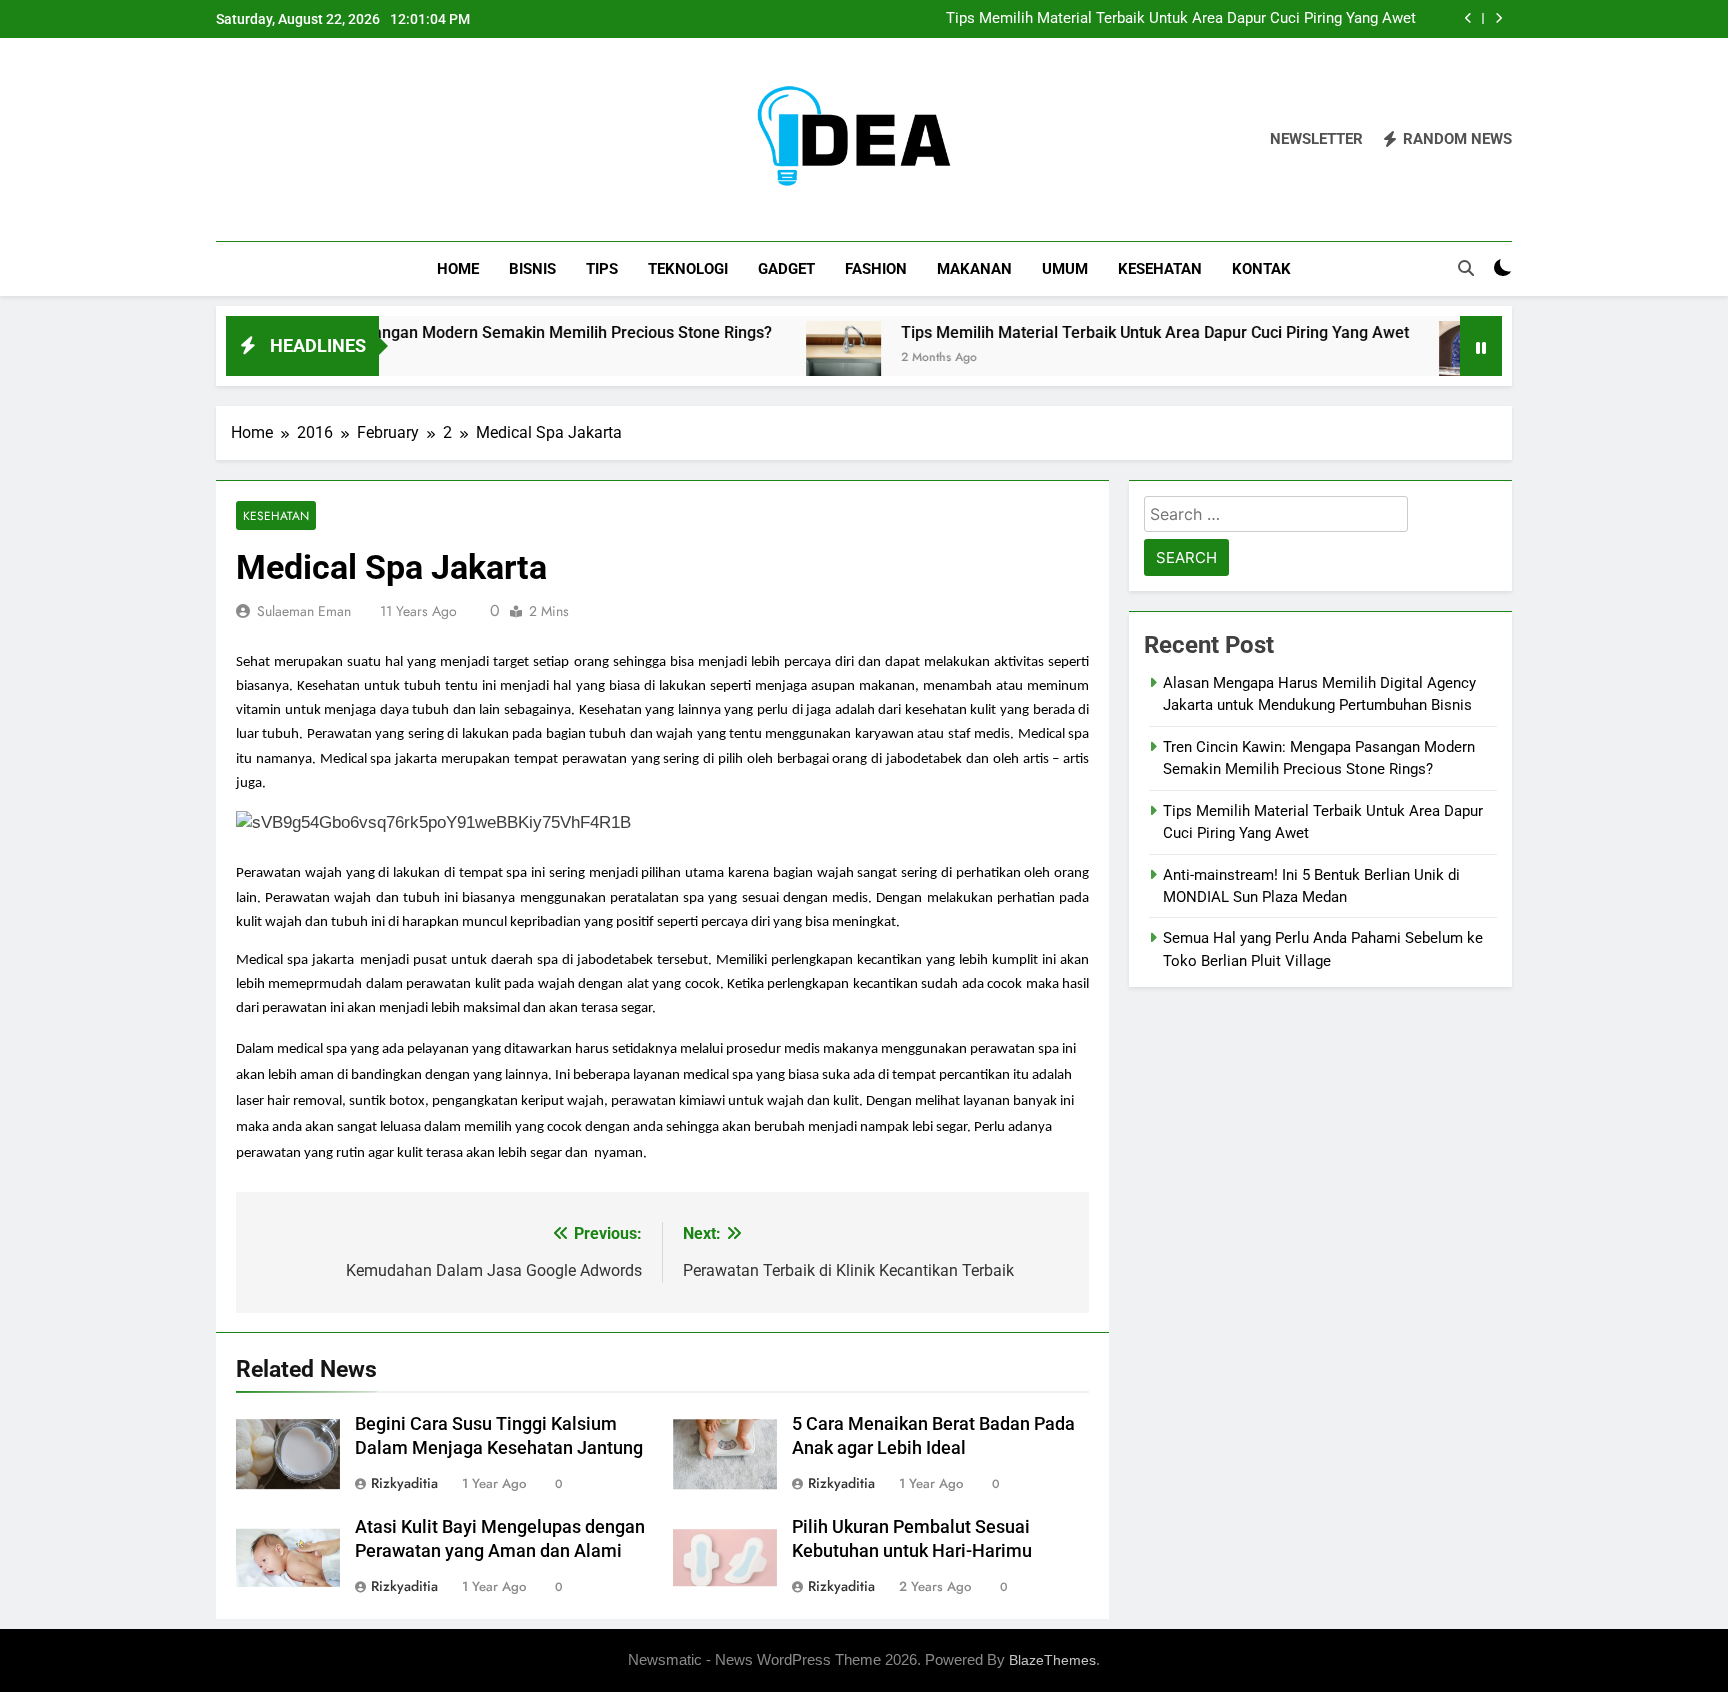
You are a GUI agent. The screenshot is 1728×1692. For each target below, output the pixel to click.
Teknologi (688, 269)
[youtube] (324, 140)
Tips (602, 269)
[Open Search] (1466, 268)
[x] (276, 140)
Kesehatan (1160, 269)
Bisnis (532, 269)
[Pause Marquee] (1481, 346)
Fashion (876, 269)
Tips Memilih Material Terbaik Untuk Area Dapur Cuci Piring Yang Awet (1181, 19)
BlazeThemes (1052, 1660)
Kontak (1261, 269)
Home (458, 269)
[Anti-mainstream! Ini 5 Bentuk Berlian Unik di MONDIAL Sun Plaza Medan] (1428, 358)
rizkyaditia (404, 1483)
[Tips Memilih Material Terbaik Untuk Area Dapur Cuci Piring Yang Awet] (795, 358)
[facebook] (228, 140)
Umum (1065, 269)
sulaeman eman (304, 611)
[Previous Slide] (1468, 18)
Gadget (786, 269)
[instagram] (252, 140)
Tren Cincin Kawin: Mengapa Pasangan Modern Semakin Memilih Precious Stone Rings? (408, 332)
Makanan (974, 269)
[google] (300, 140)
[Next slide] (1498, 18)
